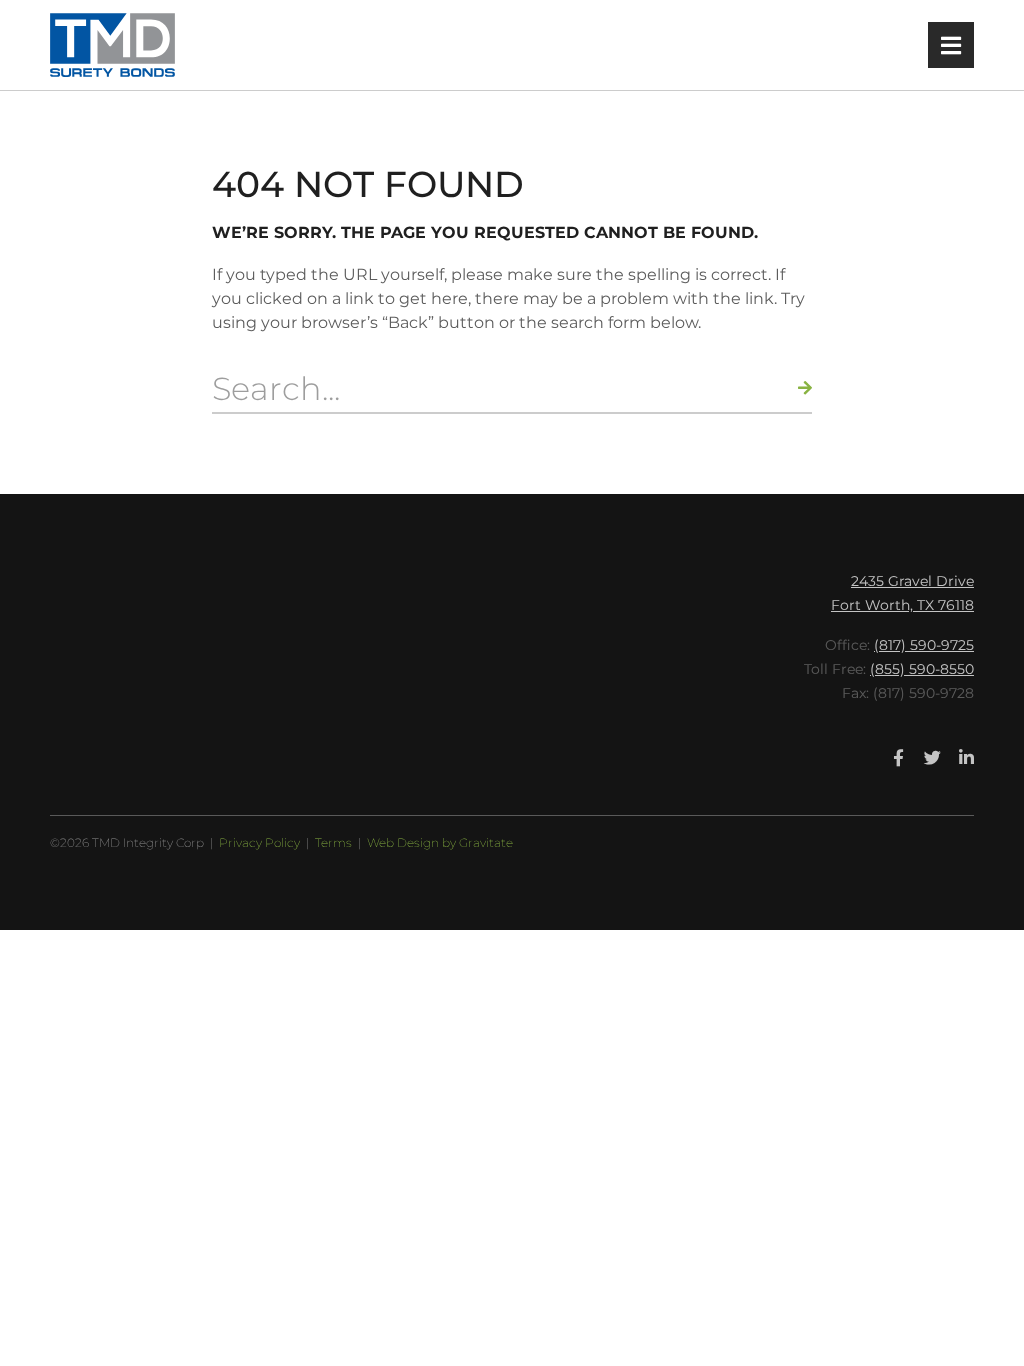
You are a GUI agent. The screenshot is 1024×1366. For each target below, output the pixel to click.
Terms (333, 842)
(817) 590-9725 (924, 645)
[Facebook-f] (899, 757)
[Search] (805, 388)
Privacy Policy (259, 842)
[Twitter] (933, 757)
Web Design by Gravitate (440, 842)
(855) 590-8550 (922, 669)
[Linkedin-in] (967, 757)
